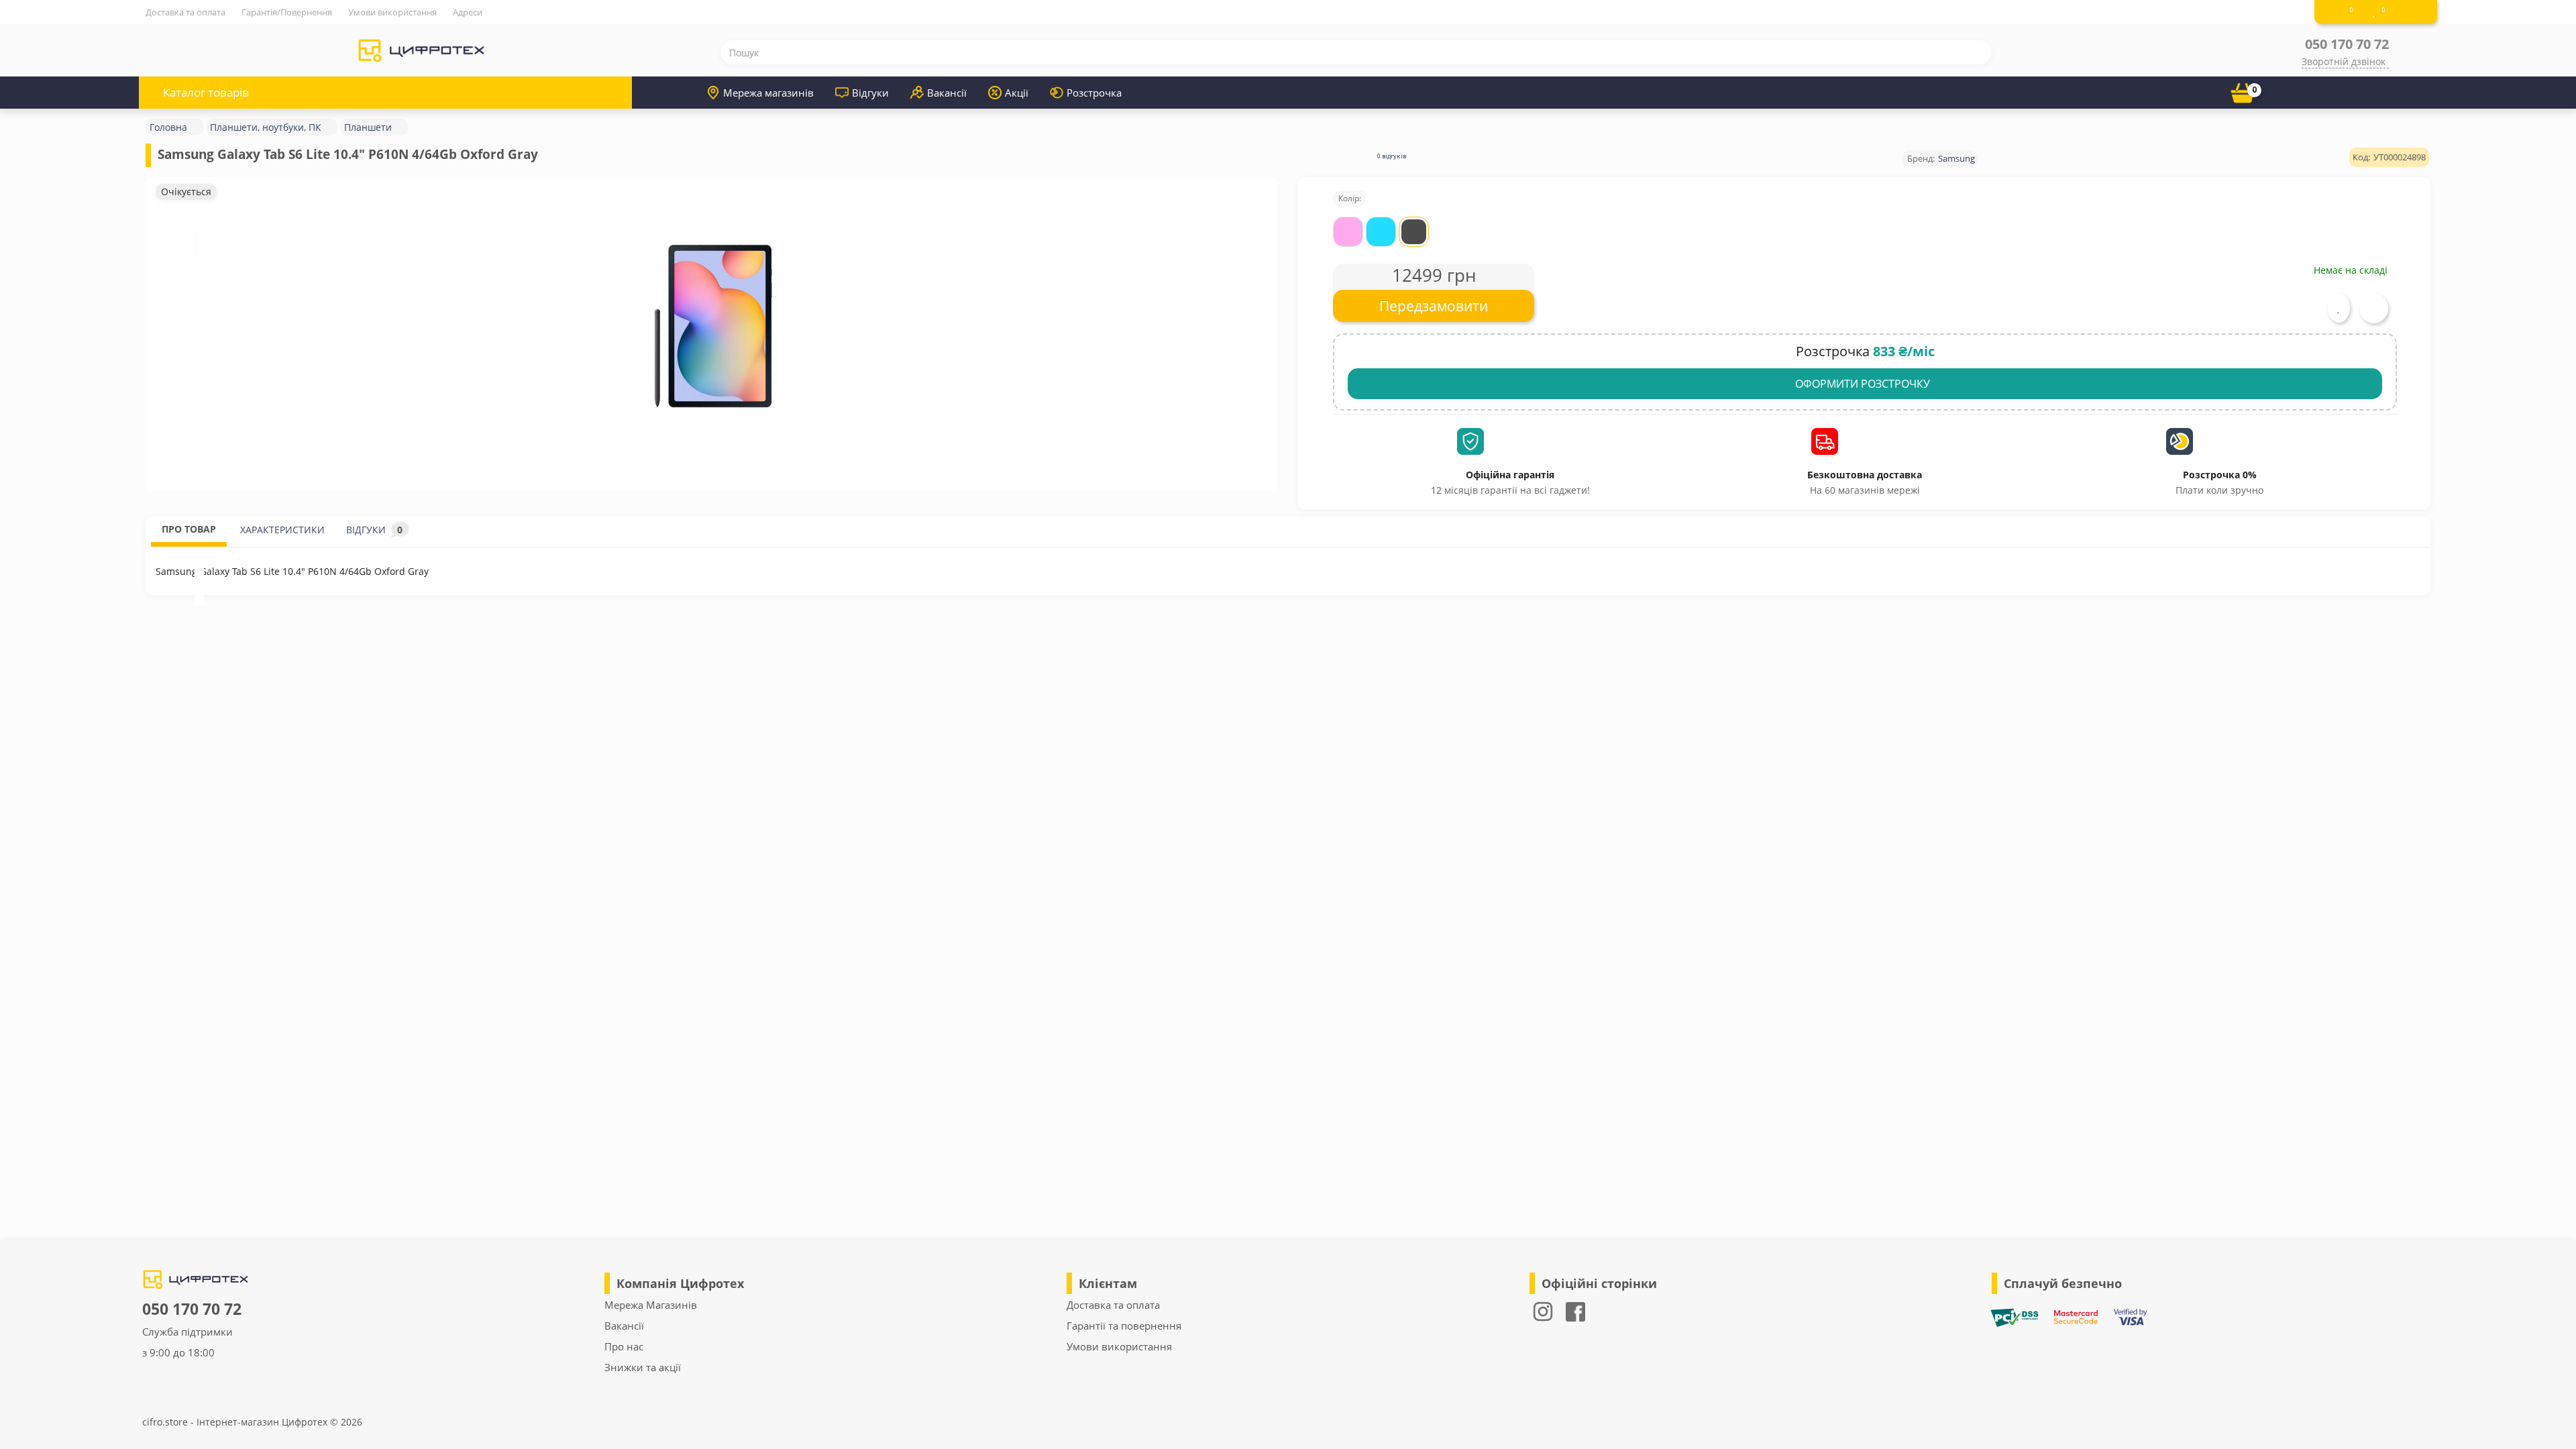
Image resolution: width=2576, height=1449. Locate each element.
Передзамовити (1434, 306)
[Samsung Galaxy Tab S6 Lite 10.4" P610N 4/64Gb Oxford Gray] (712, 327)
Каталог (206, 92)
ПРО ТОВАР (189, 529)
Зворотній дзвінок (2344, 61)
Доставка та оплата (185, 12)
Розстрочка (1094, 93)
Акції (1017, 93)
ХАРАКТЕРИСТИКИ (282, 530)
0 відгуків (1392, 156)
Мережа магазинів (768, 93)
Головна (168, 127)
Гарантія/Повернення (287, 12)
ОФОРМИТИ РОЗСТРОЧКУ (1863, 384)
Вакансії (947, 93)
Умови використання (392, 12)
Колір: (1350, 198)
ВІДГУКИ (374, 530)
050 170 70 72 (2347, 44)
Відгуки (870, 93)
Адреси (468, 12)
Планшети (368, 127)
